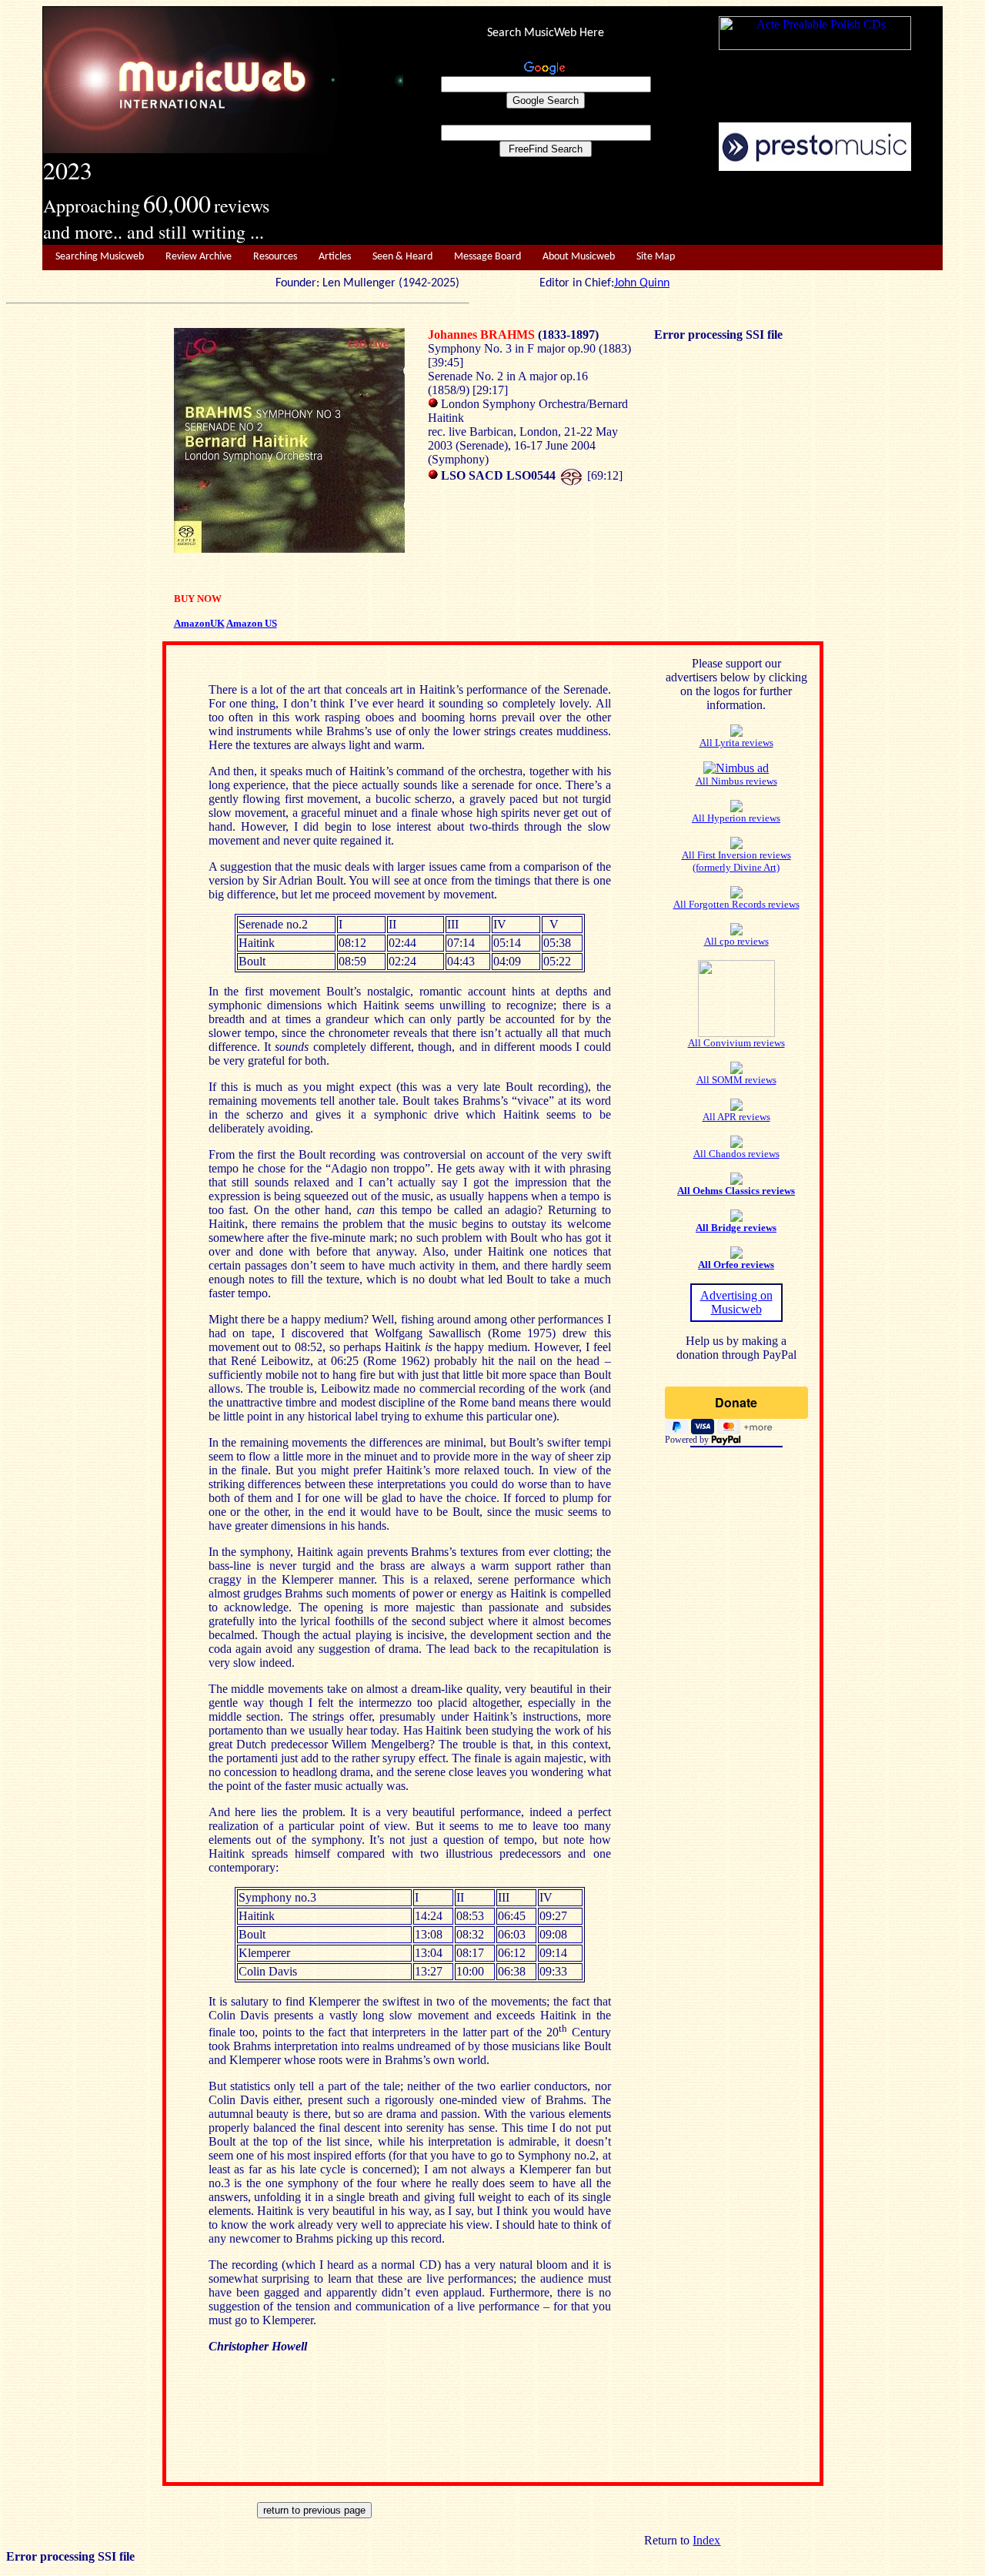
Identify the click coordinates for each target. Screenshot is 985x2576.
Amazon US (252, 623)
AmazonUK (199, 623)
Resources (275, 257)
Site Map (656, 257)
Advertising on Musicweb (736, 1302)
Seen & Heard (402, 257)
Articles (335, 257)
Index (706, 2540)
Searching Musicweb (100, 257)
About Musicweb (579, 257)
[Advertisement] (673, 209)
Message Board (487, 257)
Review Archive (199, 257)
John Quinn (642, 283)
